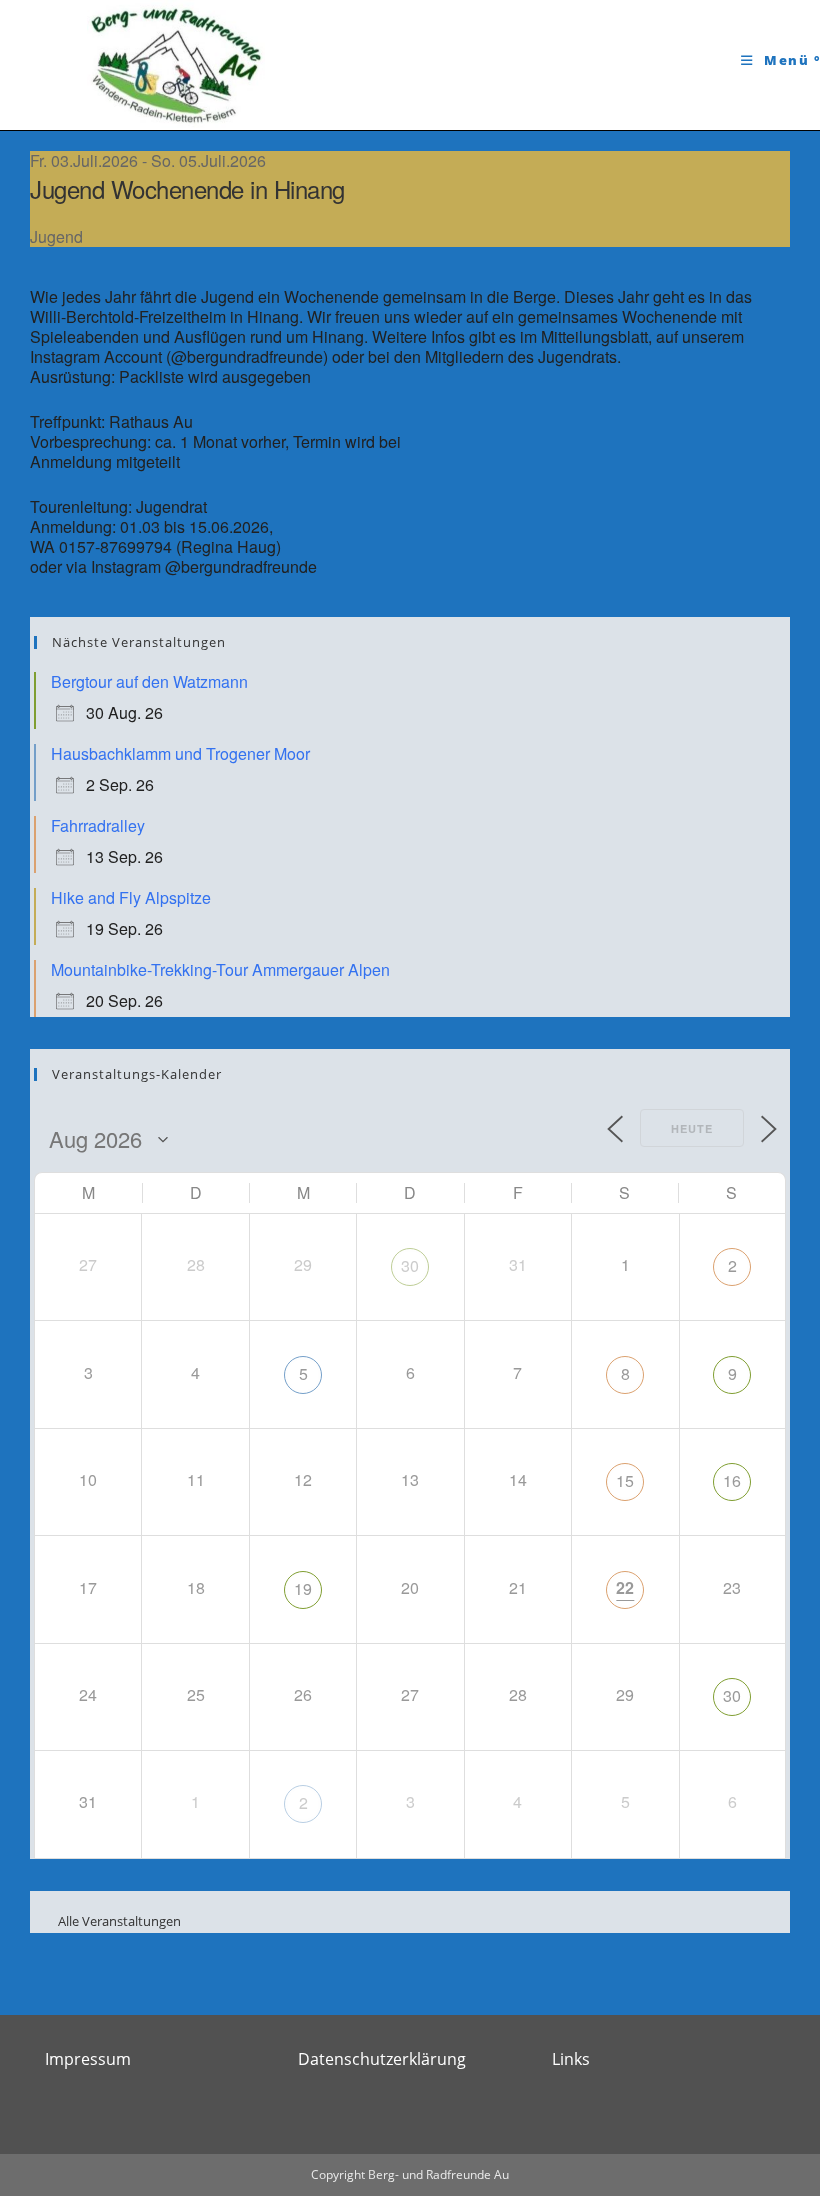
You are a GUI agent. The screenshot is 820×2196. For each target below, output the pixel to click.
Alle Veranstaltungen (107, 1921)
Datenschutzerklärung (382, 2059)
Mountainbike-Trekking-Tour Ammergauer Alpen (220, 969)
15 (625, 1480)
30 (410, 1265)
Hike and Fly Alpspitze (131, 897)
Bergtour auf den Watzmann (149, 681)
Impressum (88, 2059)
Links (571, 2059)
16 (732, 1480)
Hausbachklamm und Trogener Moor (180, 753)
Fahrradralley (98, 825)
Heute (692, 1128)
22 (625, 1587)
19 (303, 1588)
